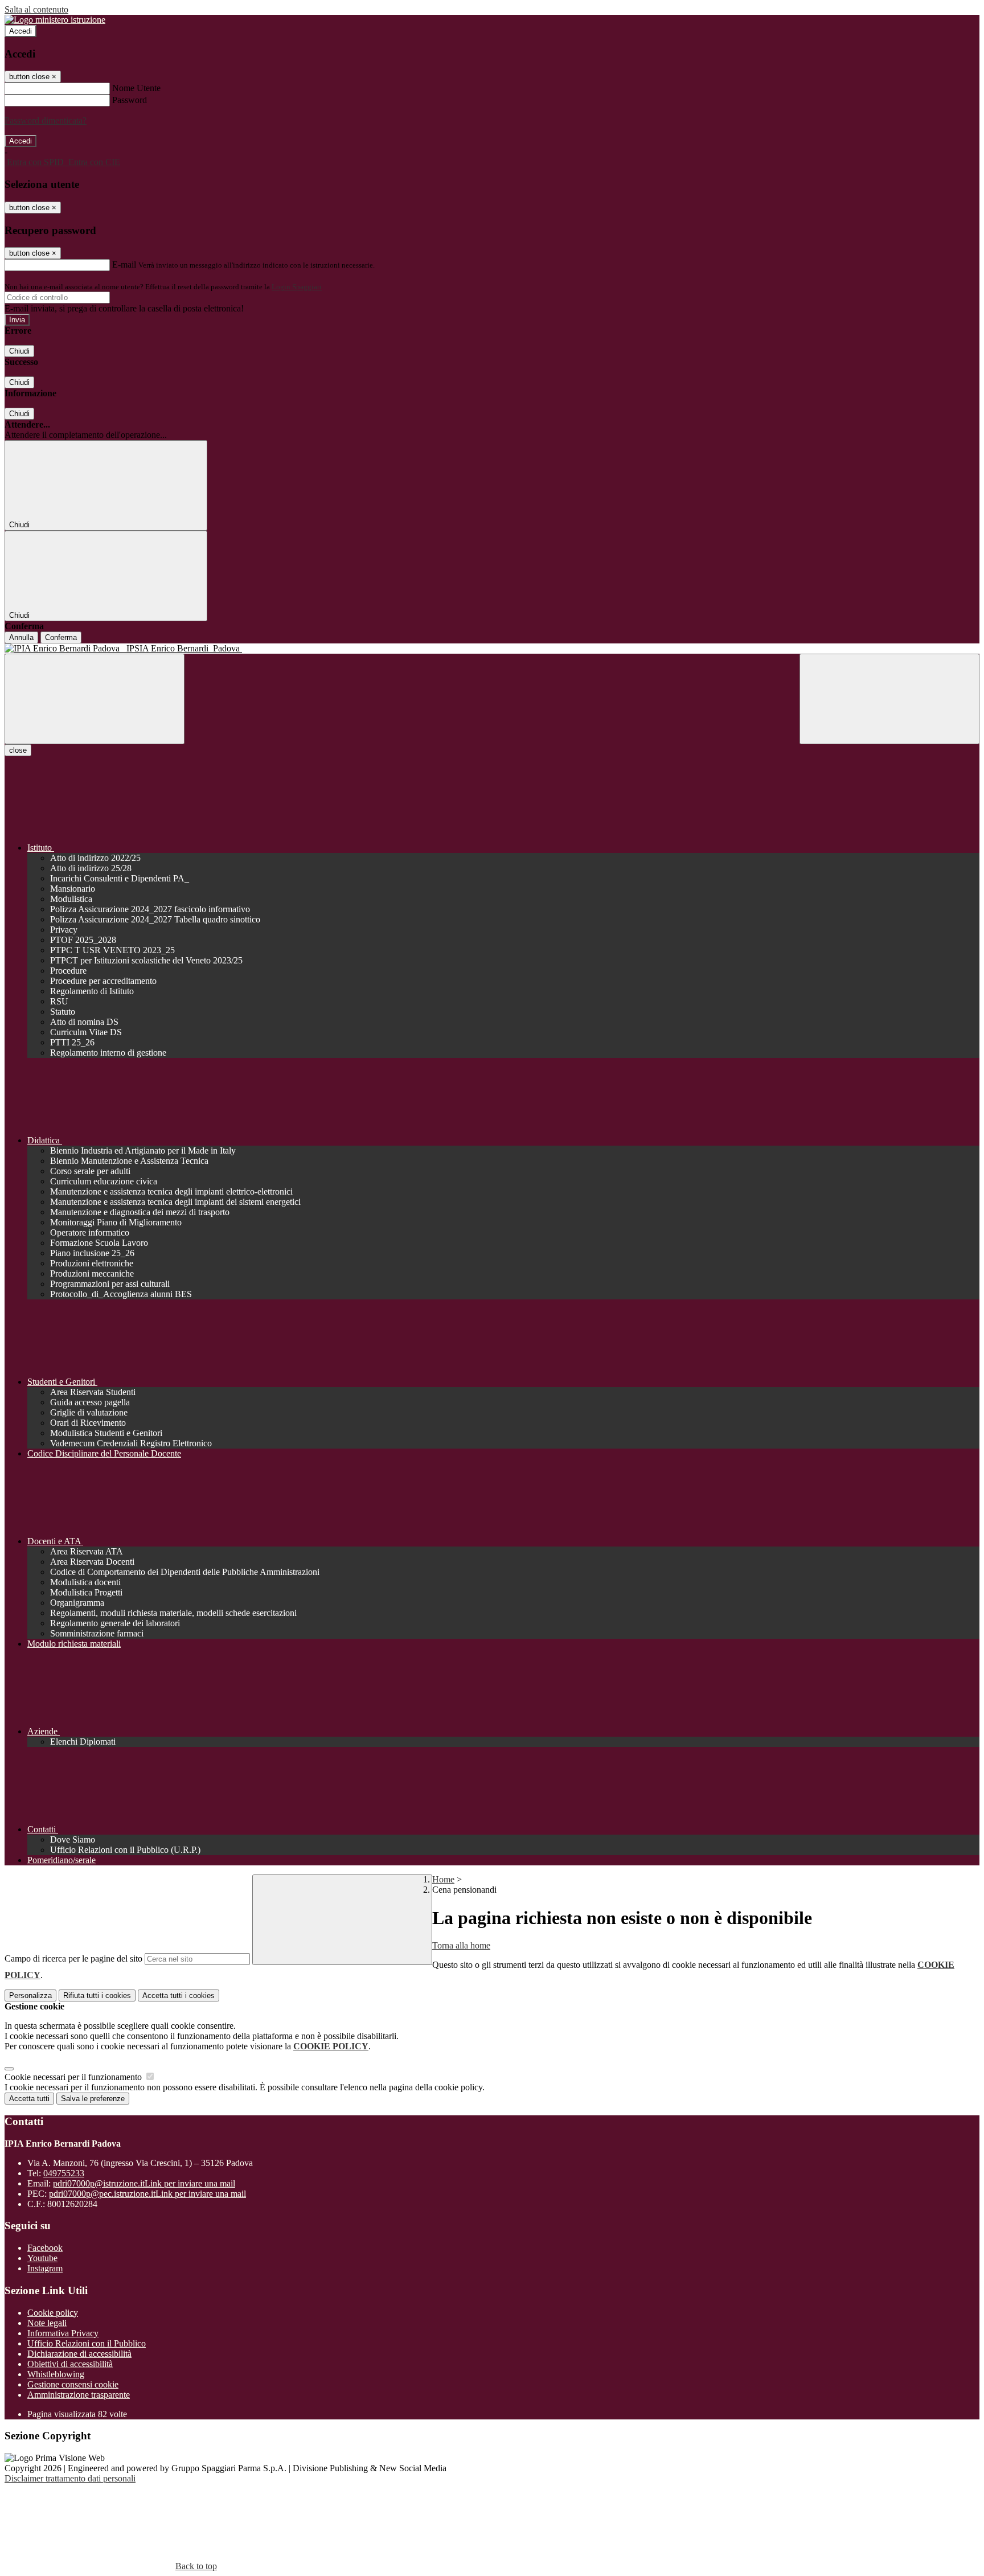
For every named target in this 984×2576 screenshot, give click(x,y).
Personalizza (30, 1995)
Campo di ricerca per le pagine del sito (73, 1958)
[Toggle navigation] (95, 699)
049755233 (64, 2173)
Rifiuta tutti (97, 1995)
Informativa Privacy (63, 2333)
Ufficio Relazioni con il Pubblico (87, 2343)
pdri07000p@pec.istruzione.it (147, 2194)
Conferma (61, 637)
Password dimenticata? (46, 120)
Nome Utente (136, 88)
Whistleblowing (56, 2374)
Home (443, 1879)
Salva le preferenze (93, 2099)
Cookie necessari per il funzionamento (74, 2077)
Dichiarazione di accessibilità (79, 2354)
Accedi (20, 31)
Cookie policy (53, 2313)
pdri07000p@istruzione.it (144, 2183)
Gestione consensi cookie (73, 2384)
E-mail (124, 264)
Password (130, 100)
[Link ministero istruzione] (55, 20)
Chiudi (19, 351)
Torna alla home (461, 1945)
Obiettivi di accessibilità (70, 2364)
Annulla (21, 637)
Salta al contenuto (36, 9)
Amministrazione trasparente (79, 2395)
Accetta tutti (179, 1995)
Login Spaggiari (297, 287)
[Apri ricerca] (889, 699)
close (18, 750)
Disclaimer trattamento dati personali (70, 2478)
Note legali (47, 2323)
